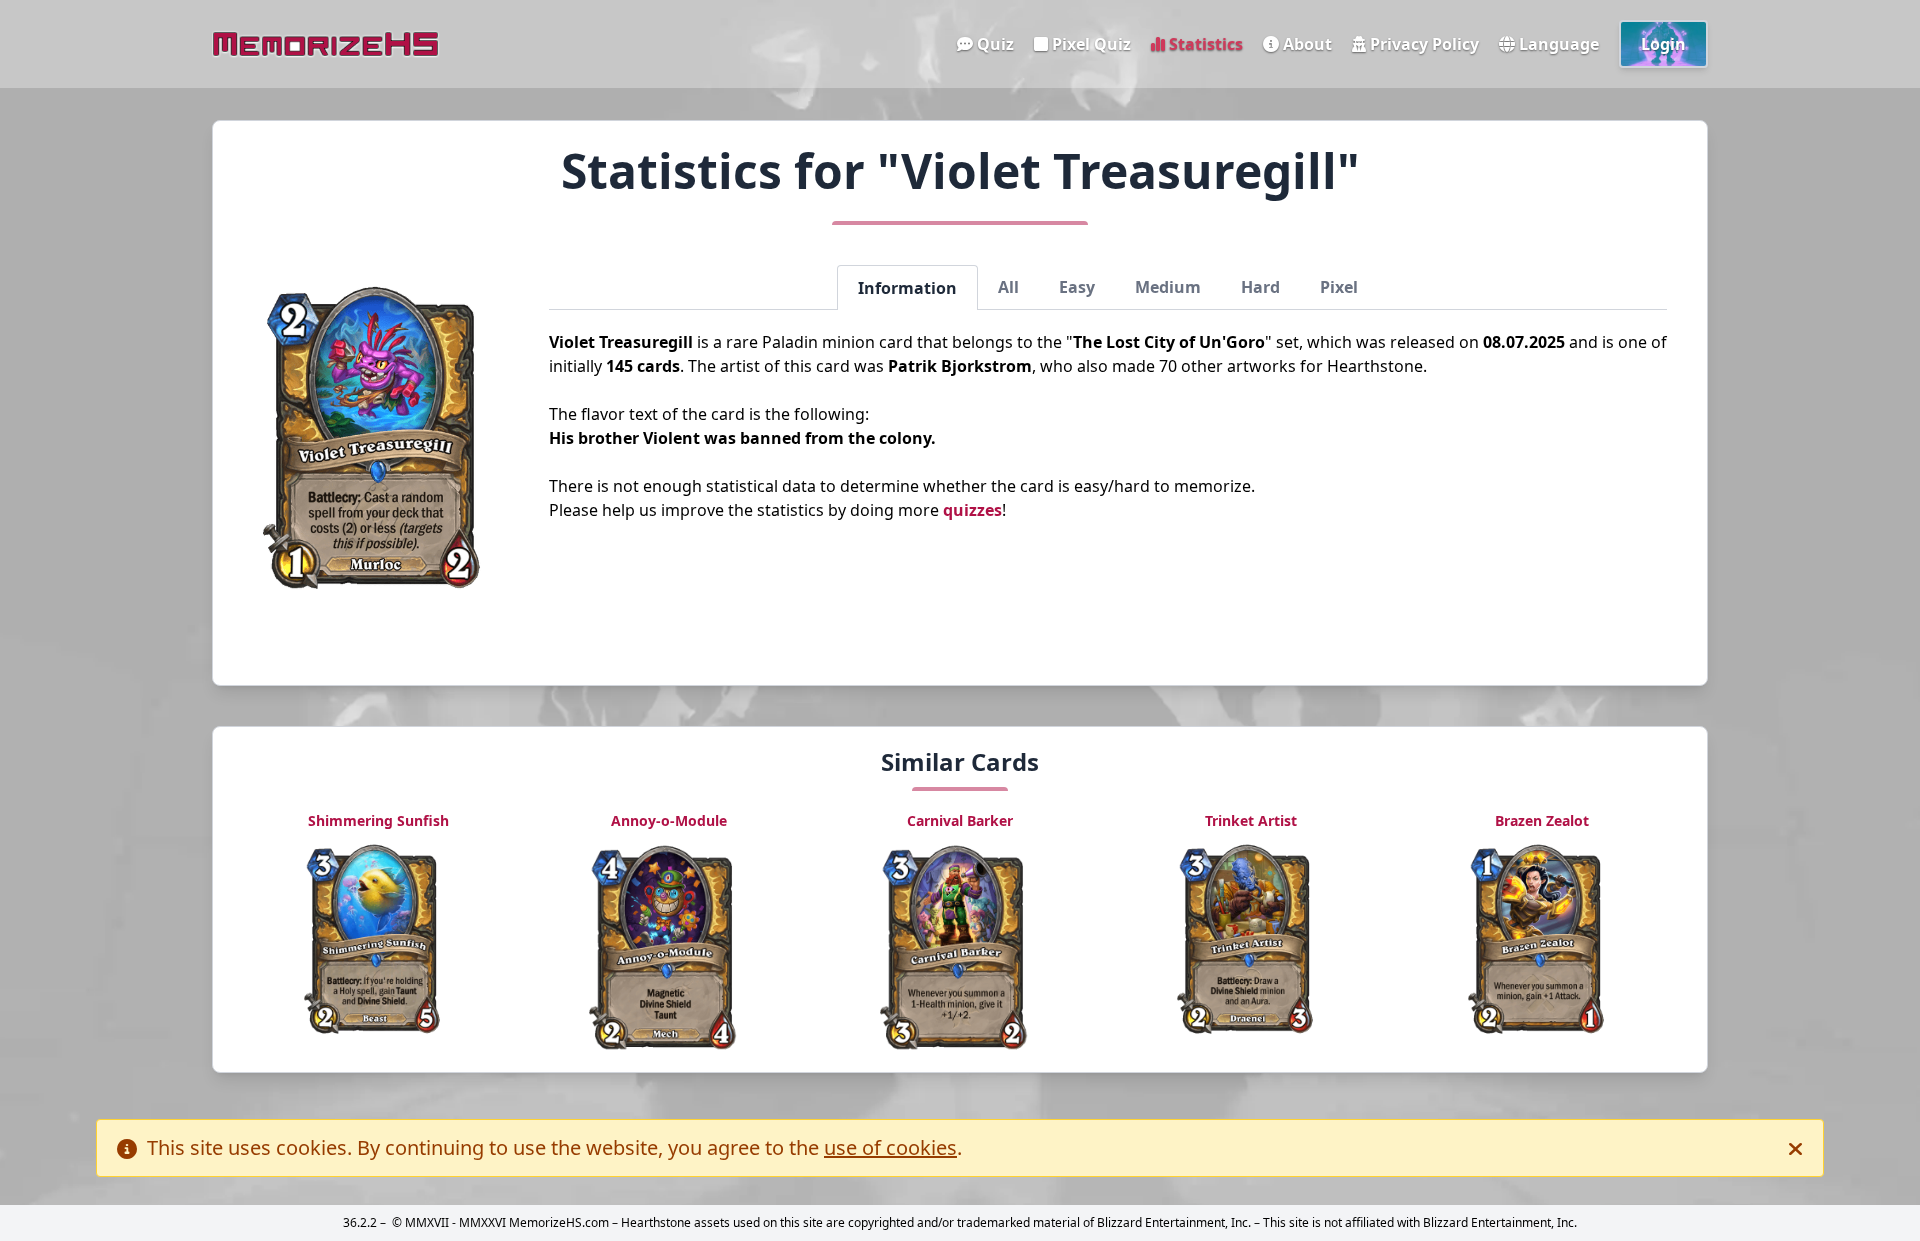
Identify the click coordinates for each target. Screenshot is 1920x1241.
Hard (1260, 287)
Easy (1077, 287)
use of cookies (890, 1147)
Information (907, 288)
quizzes (972, 510)
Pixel (1339, 287)
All (1008, 287)
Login (1663, 44)
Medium (1168, 287)
